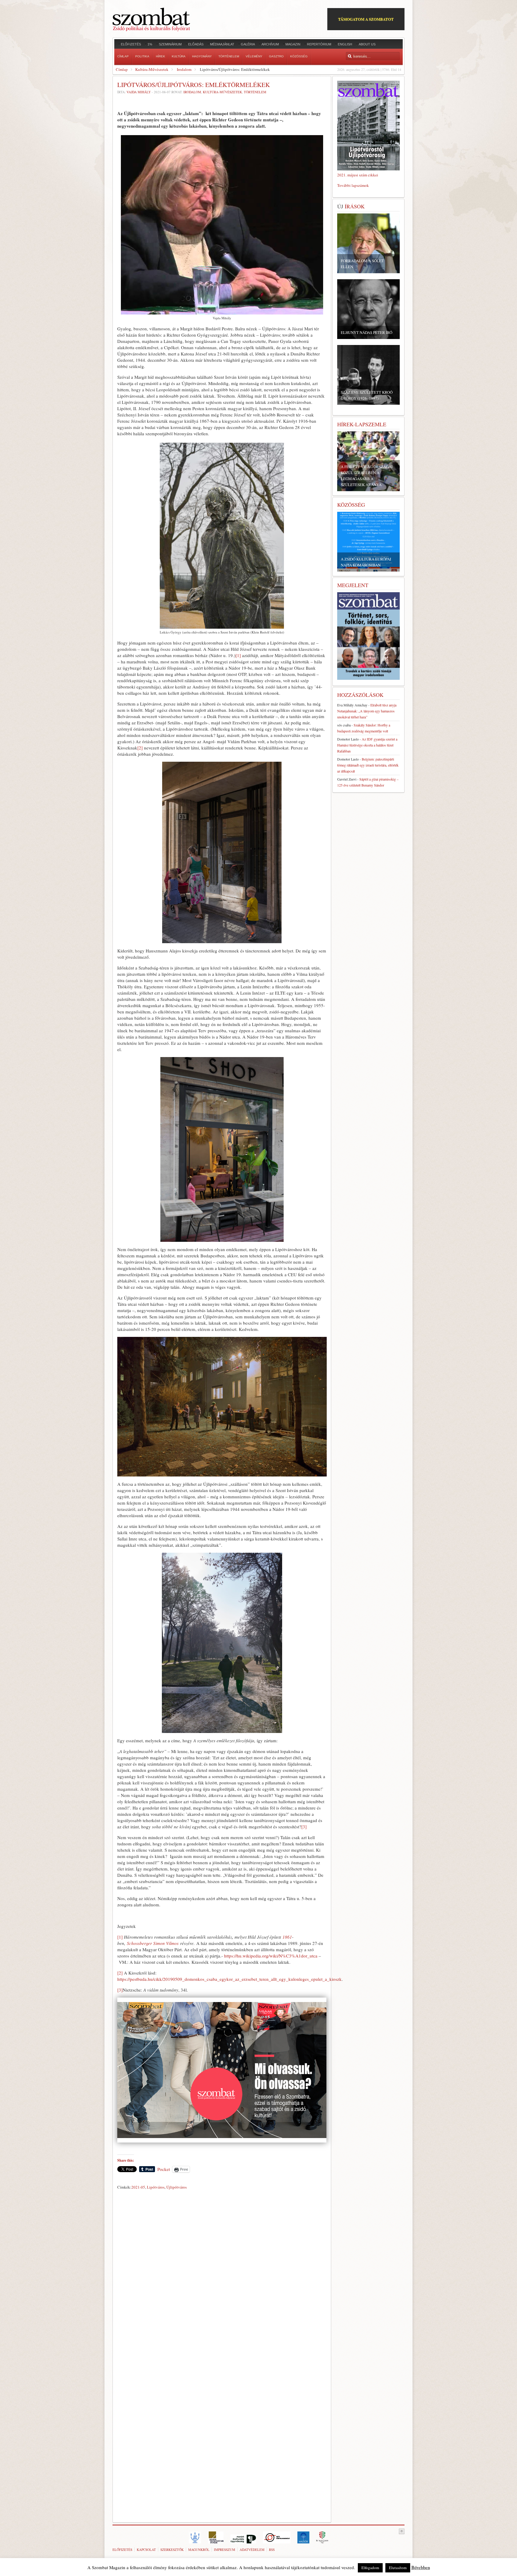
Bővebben (421, 2567)
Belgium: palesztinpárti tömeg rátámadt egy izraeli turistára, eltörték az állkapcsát (368, 765)
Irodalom (184, 69)
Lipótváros (156, 2187)
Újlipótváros (177, 2187)
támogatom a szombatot (366, 19)
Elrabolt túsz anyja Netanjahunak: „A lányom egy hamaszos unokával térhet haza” (367, 711)
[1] (238, 655)
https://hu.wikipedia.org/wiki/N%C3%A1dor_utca (271, 1956)
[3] (304, 1827)
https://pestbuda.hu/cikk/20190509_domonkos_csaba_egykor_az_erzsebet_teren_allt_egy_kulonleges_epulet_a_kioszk (229, 1979)
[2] (140, 748)
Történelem (255, 92)
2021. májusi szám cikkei (358, 175)
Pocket (164, 2169)
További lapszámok (353, 185)
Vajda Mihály (139, 92)
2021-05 (138, 2187)
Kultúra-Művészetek (152, 69)
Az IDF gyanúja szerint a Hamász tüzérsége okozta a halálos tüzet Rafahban (367, 745)
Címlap (122, 69)
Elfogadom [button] (370, 2568)
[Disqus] (222, 2275)
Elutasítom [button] (398, 2568)
